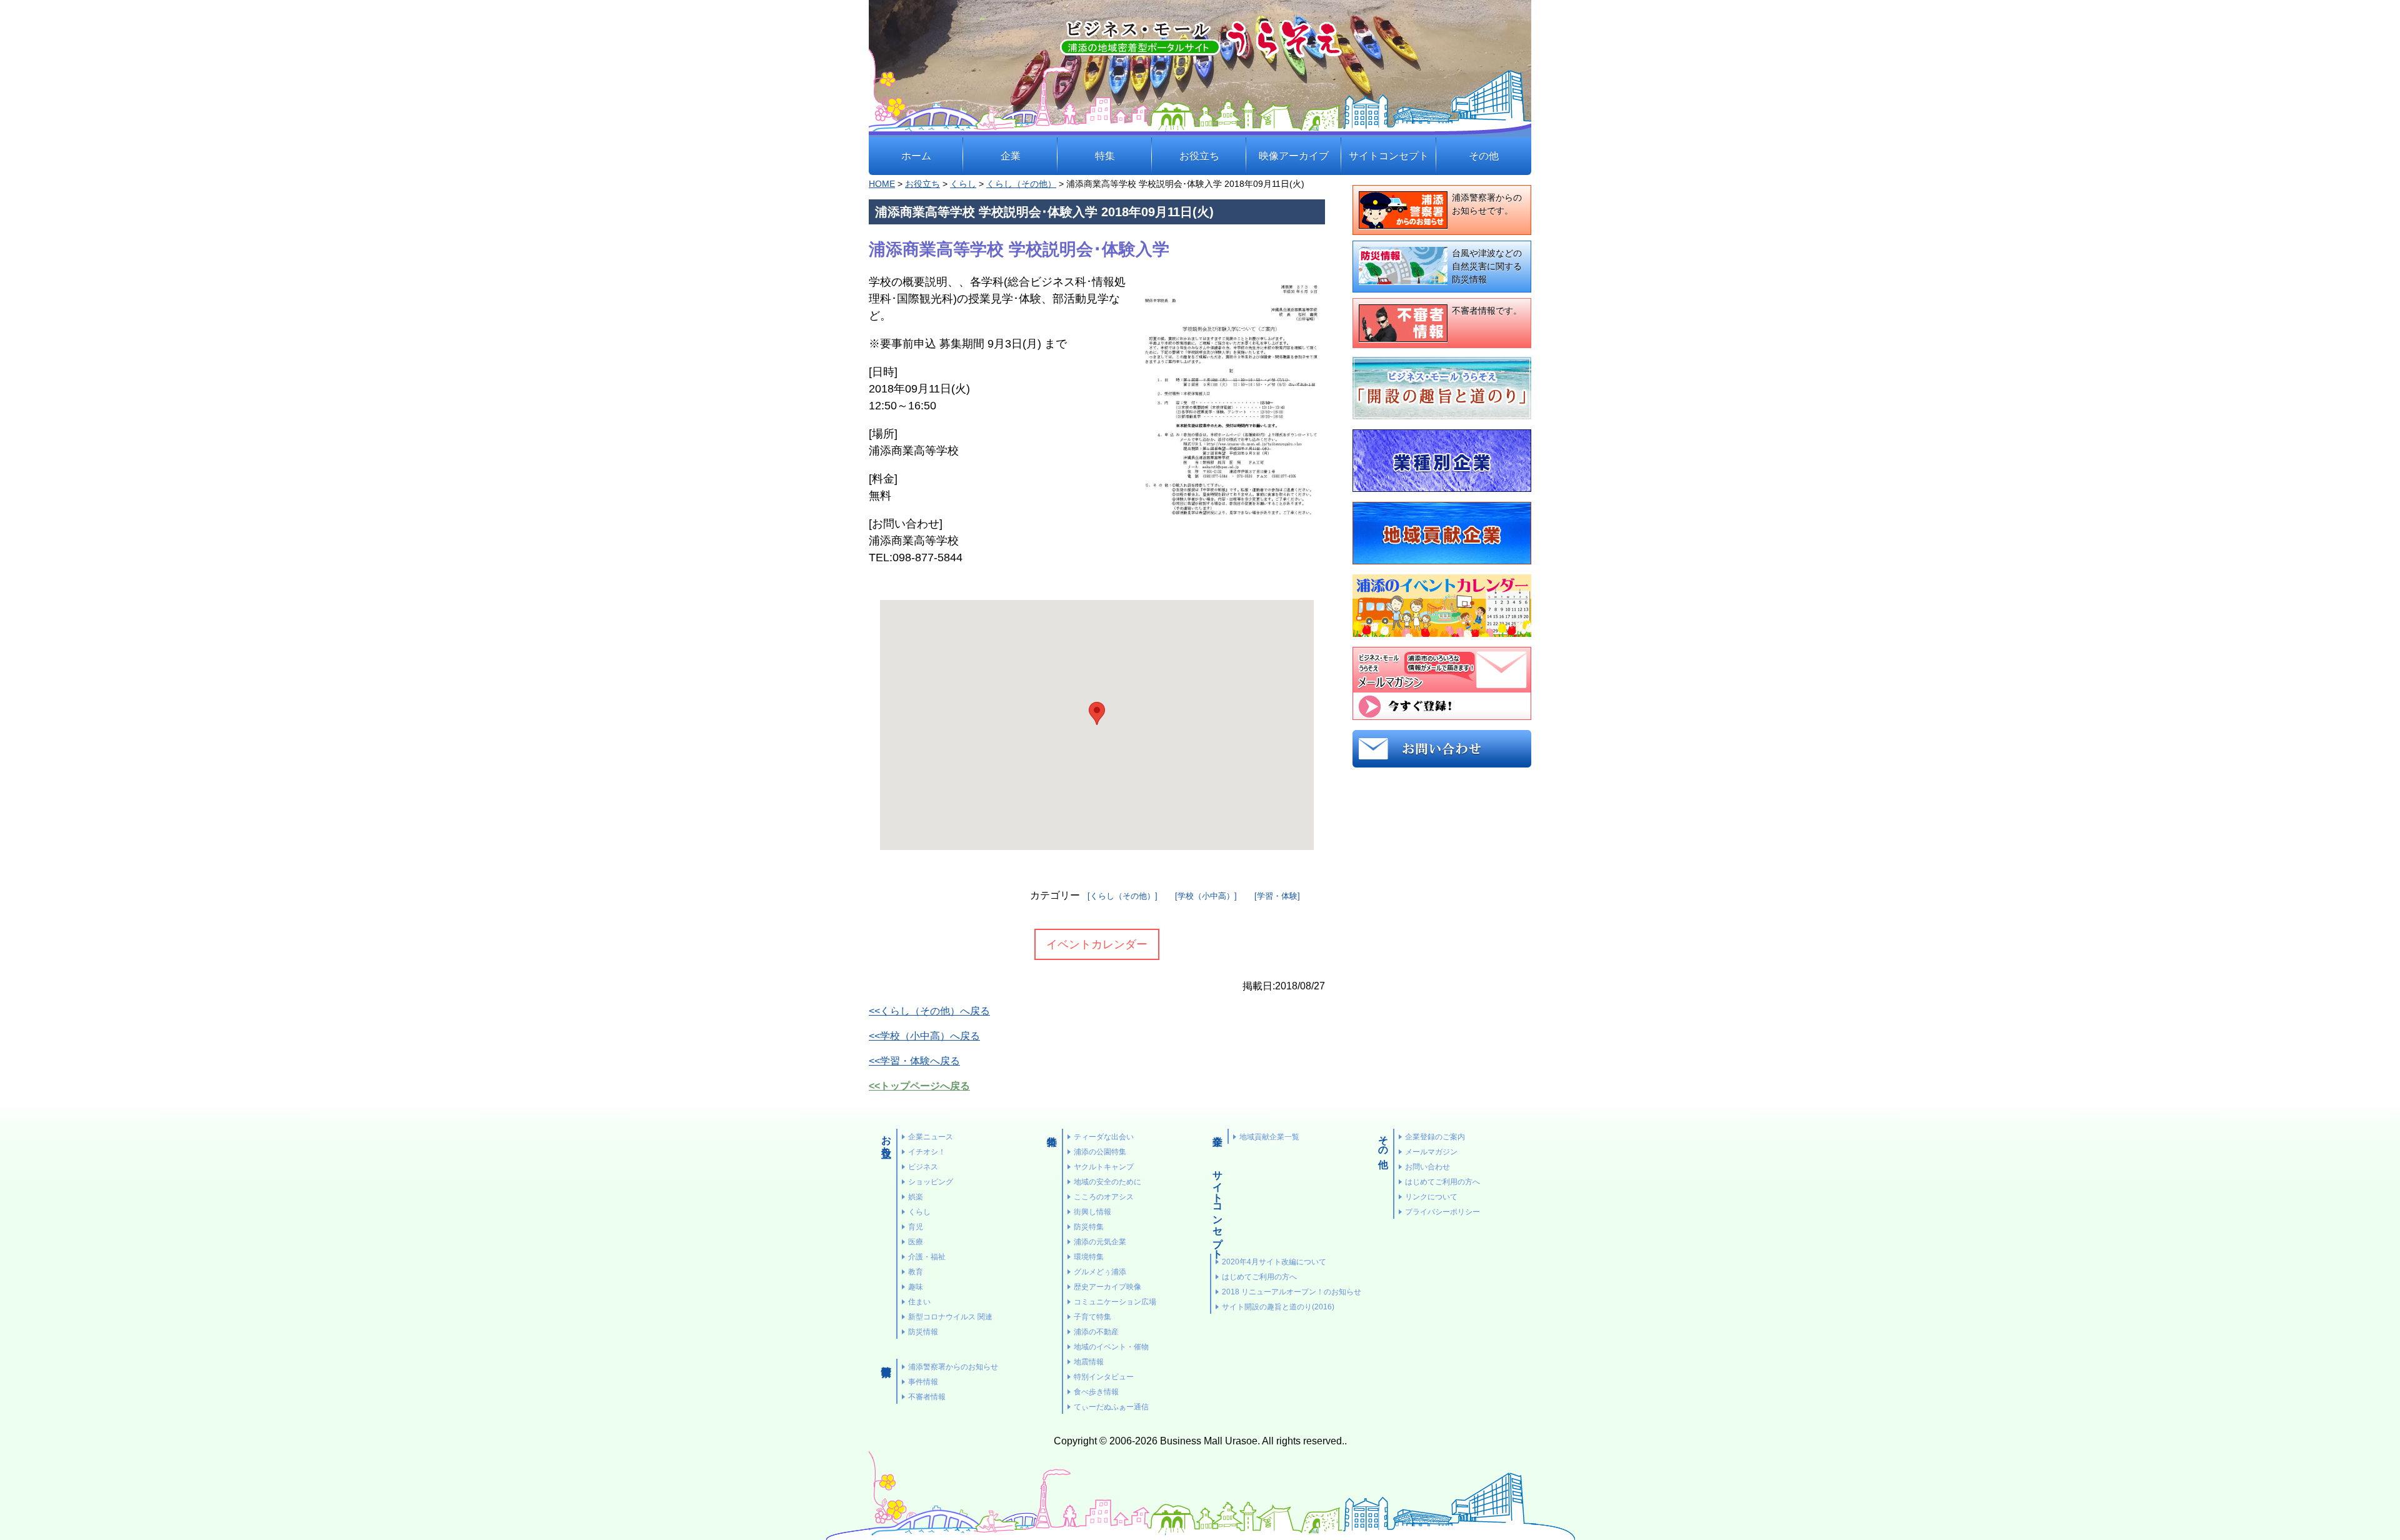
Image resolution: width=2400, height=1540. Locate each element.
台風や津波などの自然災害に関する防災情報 (1487, 266)
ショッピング (931, 1182)
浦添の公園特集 (1100, 1152)
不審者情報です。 (1487, 311)
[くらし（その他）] (1122, 896)
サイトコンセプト (1389, 156)
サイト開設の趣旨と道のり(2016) (1278, 1307)
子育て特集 (1092, 1317)
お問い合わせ (1427, 1167)
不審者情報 (927, 1397)
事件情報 (923, 1382)
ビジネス (923, 1167)
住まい (919, 1302)
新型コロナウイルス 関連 (950, 1317)
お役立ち (1199, 156)
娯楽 (916, 1197)
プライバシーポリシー (1442, 1212)
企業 (1011, 156)
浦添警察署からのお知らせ (953, 1367)
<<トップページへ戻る (919, 1086)
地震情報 (1089, 1362)
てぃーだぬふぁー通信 (1111, 1407)
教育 (916, 1272)
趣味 (916, 1287)
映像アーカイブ (1294, 156)
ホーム (916, 156)
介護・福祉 (927, 1257)
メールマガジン (1431, 1152)
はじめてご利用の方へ (1259, 1277)
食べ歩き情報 (1096, 1392)
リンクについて (1431, 1197)
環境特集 (1089, 1257)
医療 (916, 1242)
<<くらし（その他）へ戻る (929, 1011)
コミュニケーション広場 (1115, 1302)
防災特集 (1089, 1227)
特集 (1105, 156)
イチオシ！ (927, 1152)
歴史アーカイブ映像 (1107, 1287)
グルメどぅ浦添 (1100, 1272)
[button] (1097, 713)
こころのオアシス (1104, 1197)
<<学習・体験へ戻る (914, 1061)
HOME (882, 184)
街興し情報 (1092, 1212)
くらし (963, 184)
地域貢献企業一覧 (1269, 1137)
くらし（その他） (1021, 184)
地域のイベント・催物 (1111, 1347)
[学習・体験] (1277, 896)
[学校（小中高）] (1206, 896)
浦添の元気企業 (1100, 1242)
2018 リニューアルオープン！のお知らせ (1292, 1292)
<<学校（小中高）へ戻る (924, 1036)
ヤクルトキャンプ (1104, 1167)
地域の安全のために (1107, 1182)
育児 (916, 1227)
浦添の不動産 (1096, 1332)
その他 (1484, 156)
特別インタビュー (1104, 1377)
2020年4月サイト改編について (1274, 1262)
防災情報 (923, 1332)
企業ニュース (931, 1137)
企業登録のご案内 (1435, 1137)
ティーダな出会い (1104, 1137)
